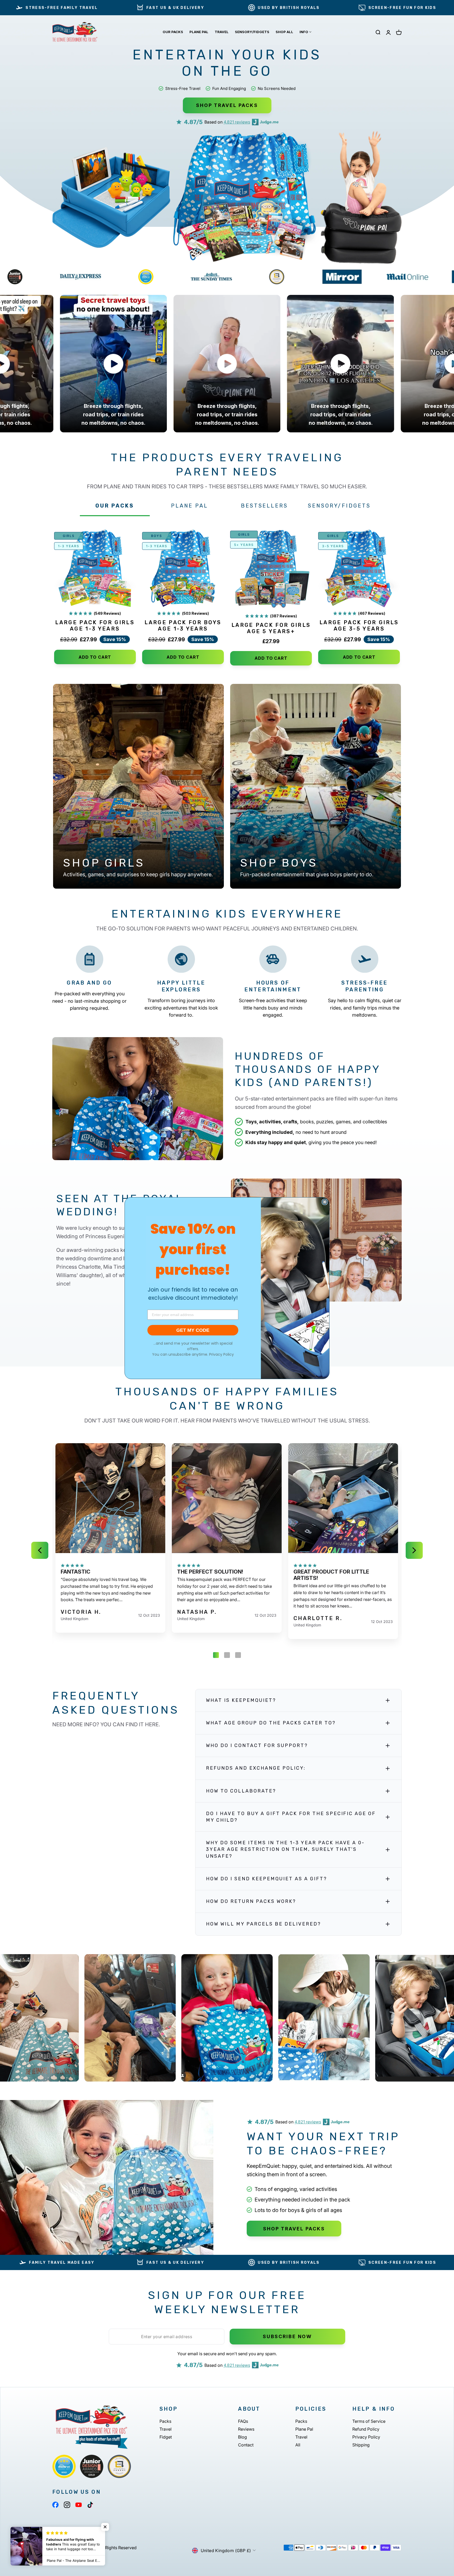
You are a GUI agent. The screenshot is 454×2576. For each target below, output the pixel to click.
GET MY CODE (193, 1330)
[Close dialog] (325, 1202)
